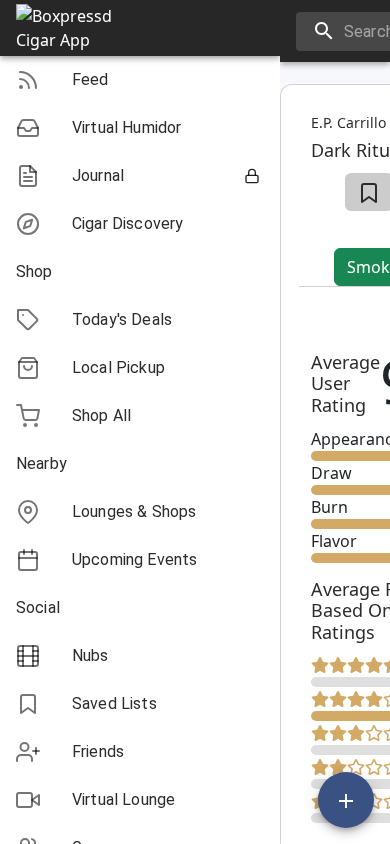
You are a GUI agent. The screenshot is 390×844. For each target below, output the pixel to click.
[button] (140, 80)
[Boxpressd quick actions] (346, 800)
